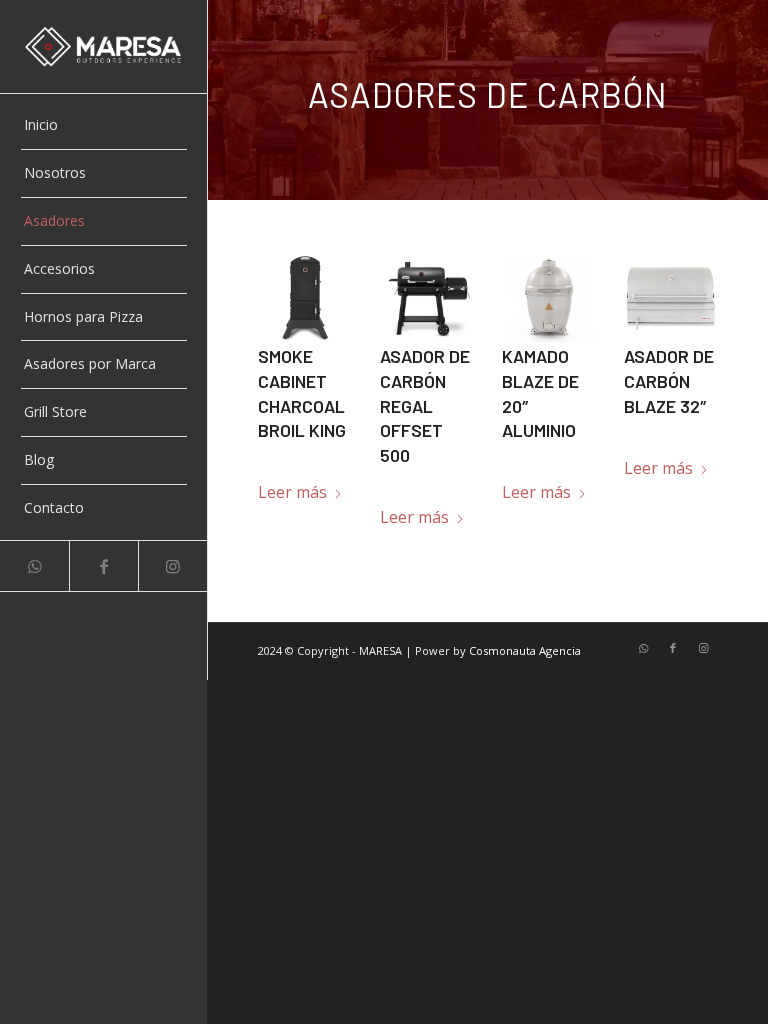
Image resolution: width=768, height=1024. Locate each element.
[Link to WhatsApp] (34, 566)
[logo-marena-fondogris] (104, 46)
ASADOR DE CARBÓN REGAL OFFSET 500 (425, 405)
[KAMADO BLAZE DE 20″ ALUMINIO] (549, 297)
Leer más (292, 492)
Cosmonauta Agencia (525, 650)
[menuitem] (104, 126)
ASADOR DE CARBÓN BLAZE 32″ (669, 380)
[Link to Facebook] (103, 566)
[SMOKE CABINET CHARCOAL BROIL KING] (305, 297)
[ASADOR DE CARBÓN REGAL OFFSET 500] (427, 297)
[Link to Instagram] (172, 566)
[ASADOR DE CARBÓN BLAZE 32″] (671, 297)
